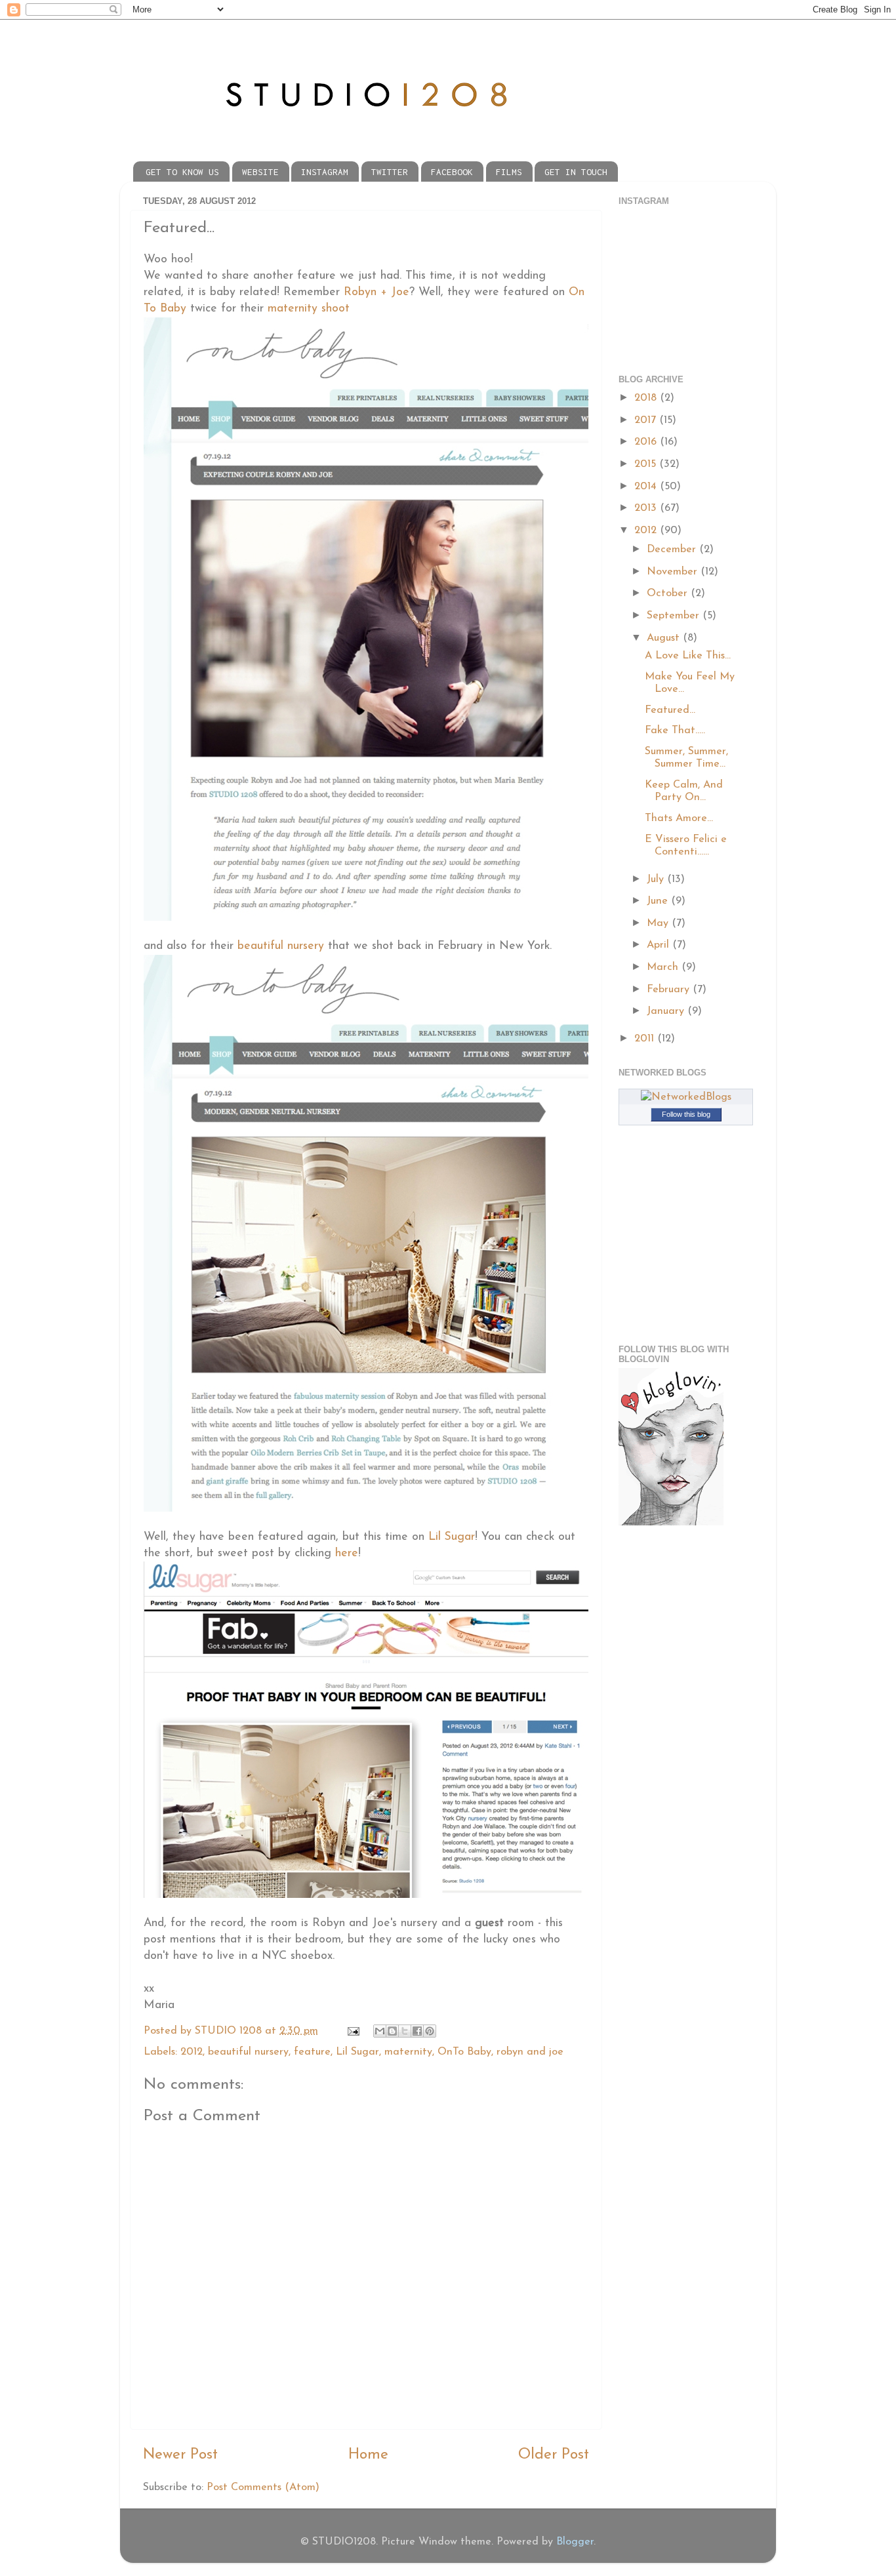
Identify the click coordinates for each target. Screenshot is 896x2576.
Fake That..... (675, 731)
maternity (408, 2052)
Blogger (575, 2542)
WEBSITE (260, 172)
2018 (647, 398)
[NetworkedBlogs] (686, 1097)
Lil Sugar (452, 1537)
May (659, 923)
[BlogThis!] (392, 2031)
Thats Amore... (679, 818)
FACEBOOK (452, 172)
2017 (647, 420)
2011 (646, 1039)
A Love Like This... (688, 656)
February (670, 990)
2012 (192, 2052)
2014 (647, 487)
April (660, 945)
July (657, 879)
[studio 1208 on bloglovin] (671, 1523)
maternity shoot (309, 309)
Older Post (554, 2455)
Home (368, 2455)
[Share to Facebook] (417, 2031)
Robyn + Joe (377, 292)
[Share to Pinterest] (430, 2031)
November (674, 572)
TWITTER (390, 172)
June (659, 901)
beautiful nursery (281, 946)
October (669, 594)
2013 (647, 508)
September (675, 616)
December (673, 550)
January (667, 1011)
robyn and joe (530, 2052)
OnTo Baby (464, 2052)
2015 (647, 464)
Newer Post (180, 2455)
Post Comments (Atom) (263, 2487)
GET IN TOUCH (576, 172)
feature (312, 2052)
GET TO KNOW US (182, 172)
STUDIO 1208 (230, 2031)
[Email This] (380, 2031)
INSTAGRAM (325, 172)
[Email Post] (353, 2031)
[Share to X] (405, 2031)
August (665, 638)
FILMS (509, 172)
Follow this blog (686, 1114)
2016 (647, 442)
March (664, 967)
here (347, 1553)
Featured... (670, 710)
